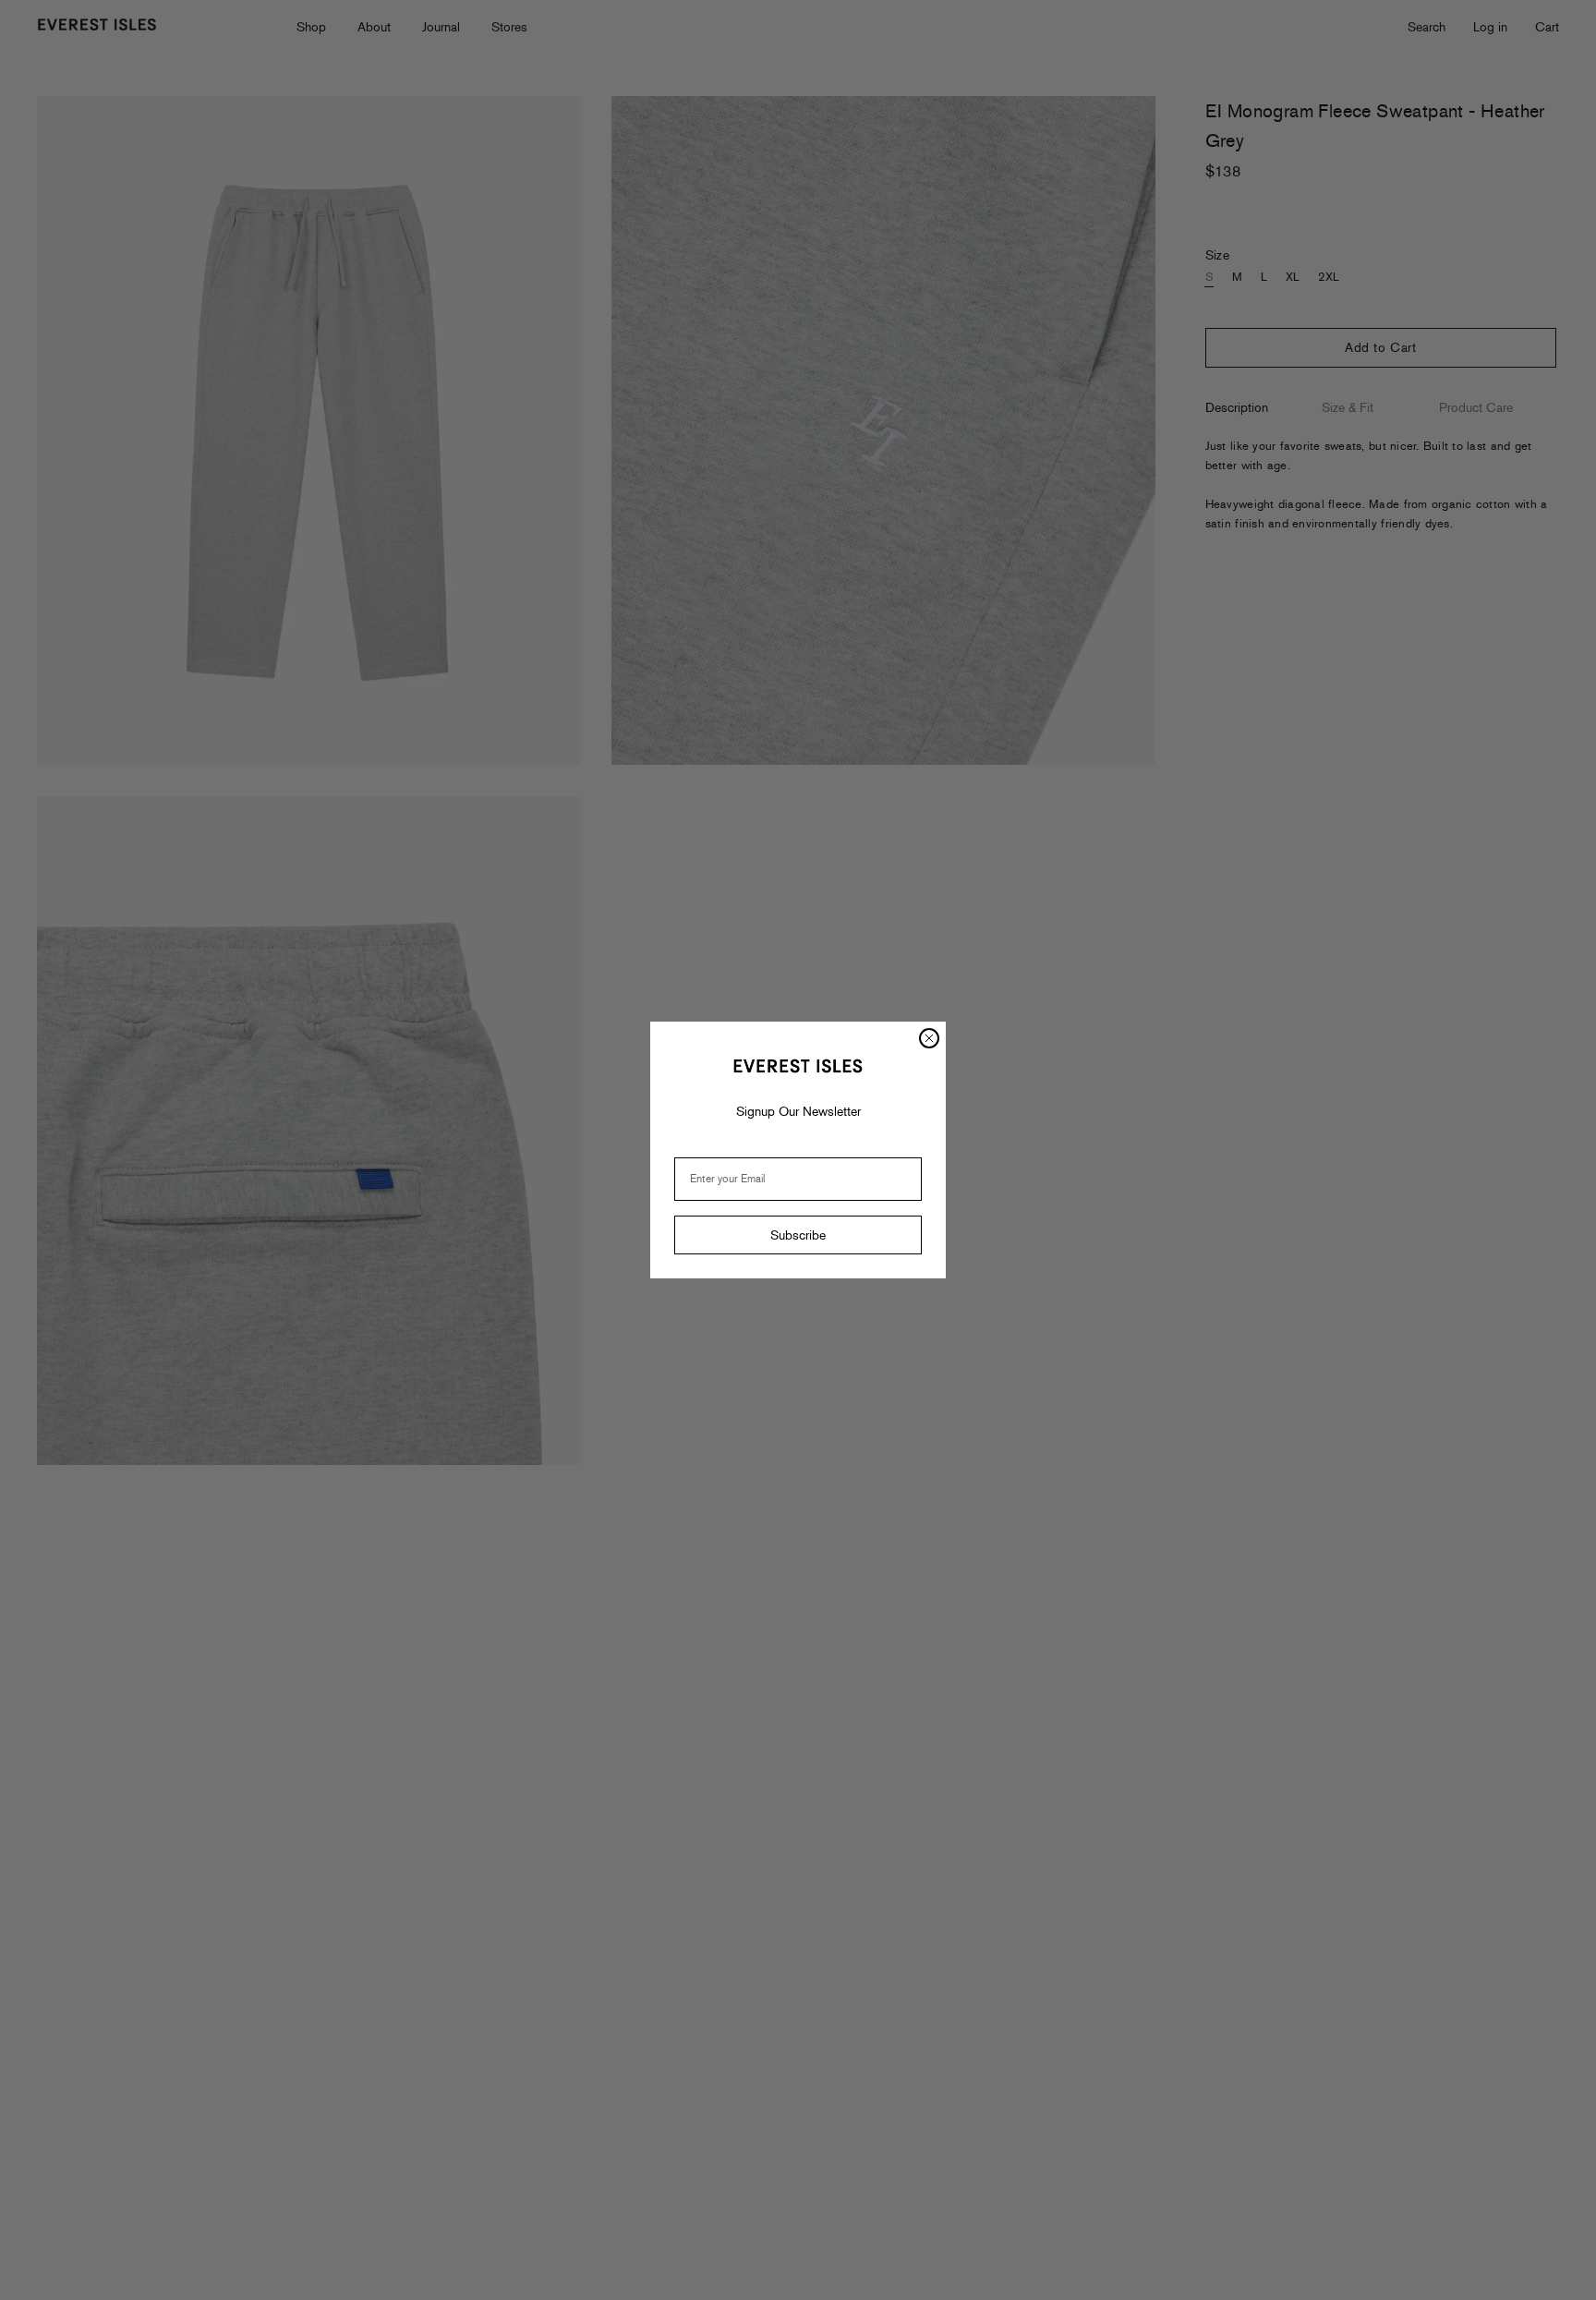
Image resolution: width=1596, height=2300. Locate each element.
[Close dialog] (929, 1038)
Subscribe (798, 1235)
